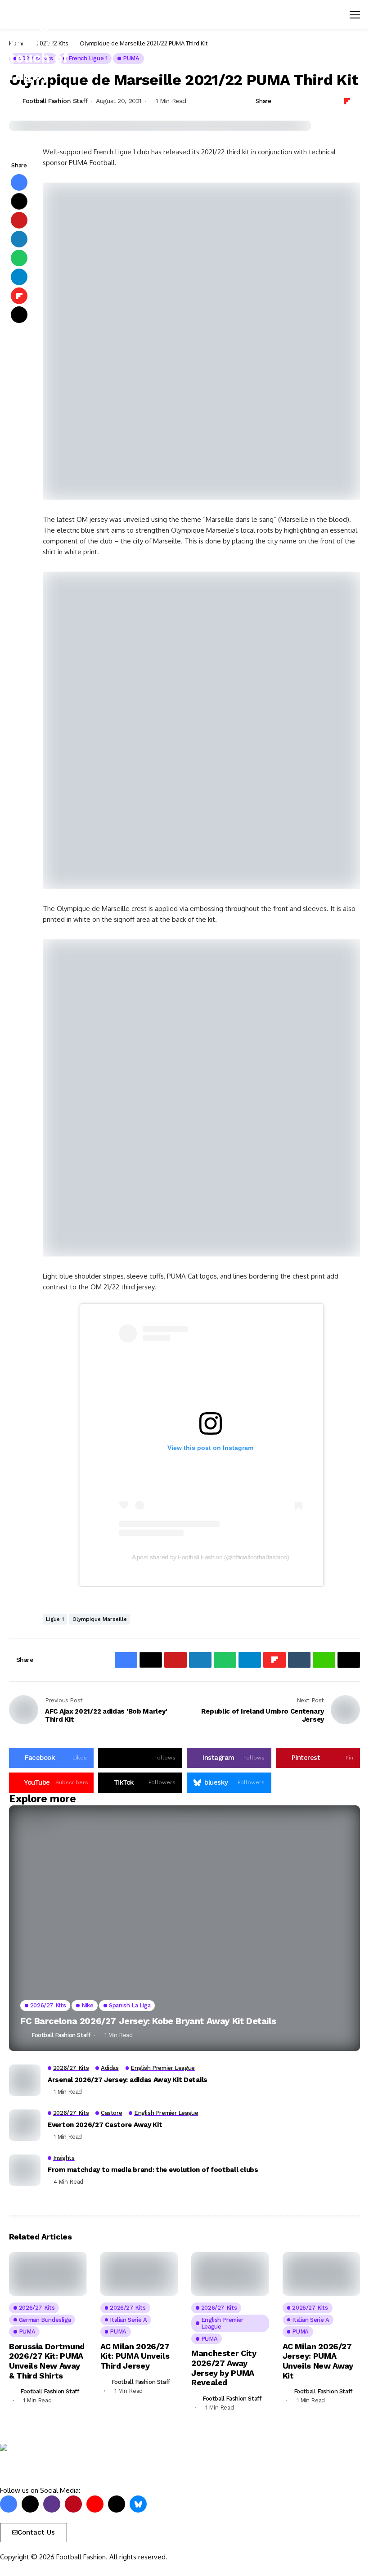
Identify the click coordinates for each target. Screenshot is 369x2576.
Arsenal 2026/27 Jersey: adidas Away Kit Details (128, 2080)
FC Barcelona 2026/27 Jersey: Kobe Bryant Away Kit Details (148, 2021)
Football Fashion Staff (55, 101)
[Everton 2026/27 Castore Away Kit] (25, 2125)
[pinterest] (73, 2504)
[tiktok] (117, 2504)
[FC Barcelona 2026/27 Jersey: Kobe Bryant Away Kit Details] (184, 1928)
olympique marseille (100, 1619)
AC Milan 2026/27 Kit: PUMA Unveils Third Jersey (135, 2356)
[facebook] (9, 2504)
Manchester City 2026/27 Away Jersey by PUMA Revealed (224, 2368)
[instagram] (52, 2504)
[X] (30, 2504)
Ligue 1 (55, 1619)
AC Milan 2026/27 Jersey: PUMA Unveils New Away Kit (318, 2361)
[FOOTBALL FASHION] (38, 2465)
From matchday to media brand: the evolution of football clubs (153, 2170)
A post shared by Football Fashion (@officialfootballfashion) (211, 1557)
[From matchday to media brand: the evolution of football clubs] (25, 2170)
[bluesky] (138, 2504)
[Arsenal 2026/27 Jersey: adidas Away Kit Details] (25, 2080)
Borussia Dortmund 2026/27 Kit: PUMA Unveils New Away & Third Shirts (47, 2361)
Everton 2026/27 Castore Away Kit (105, 2125)
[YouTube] (95, 2504)
